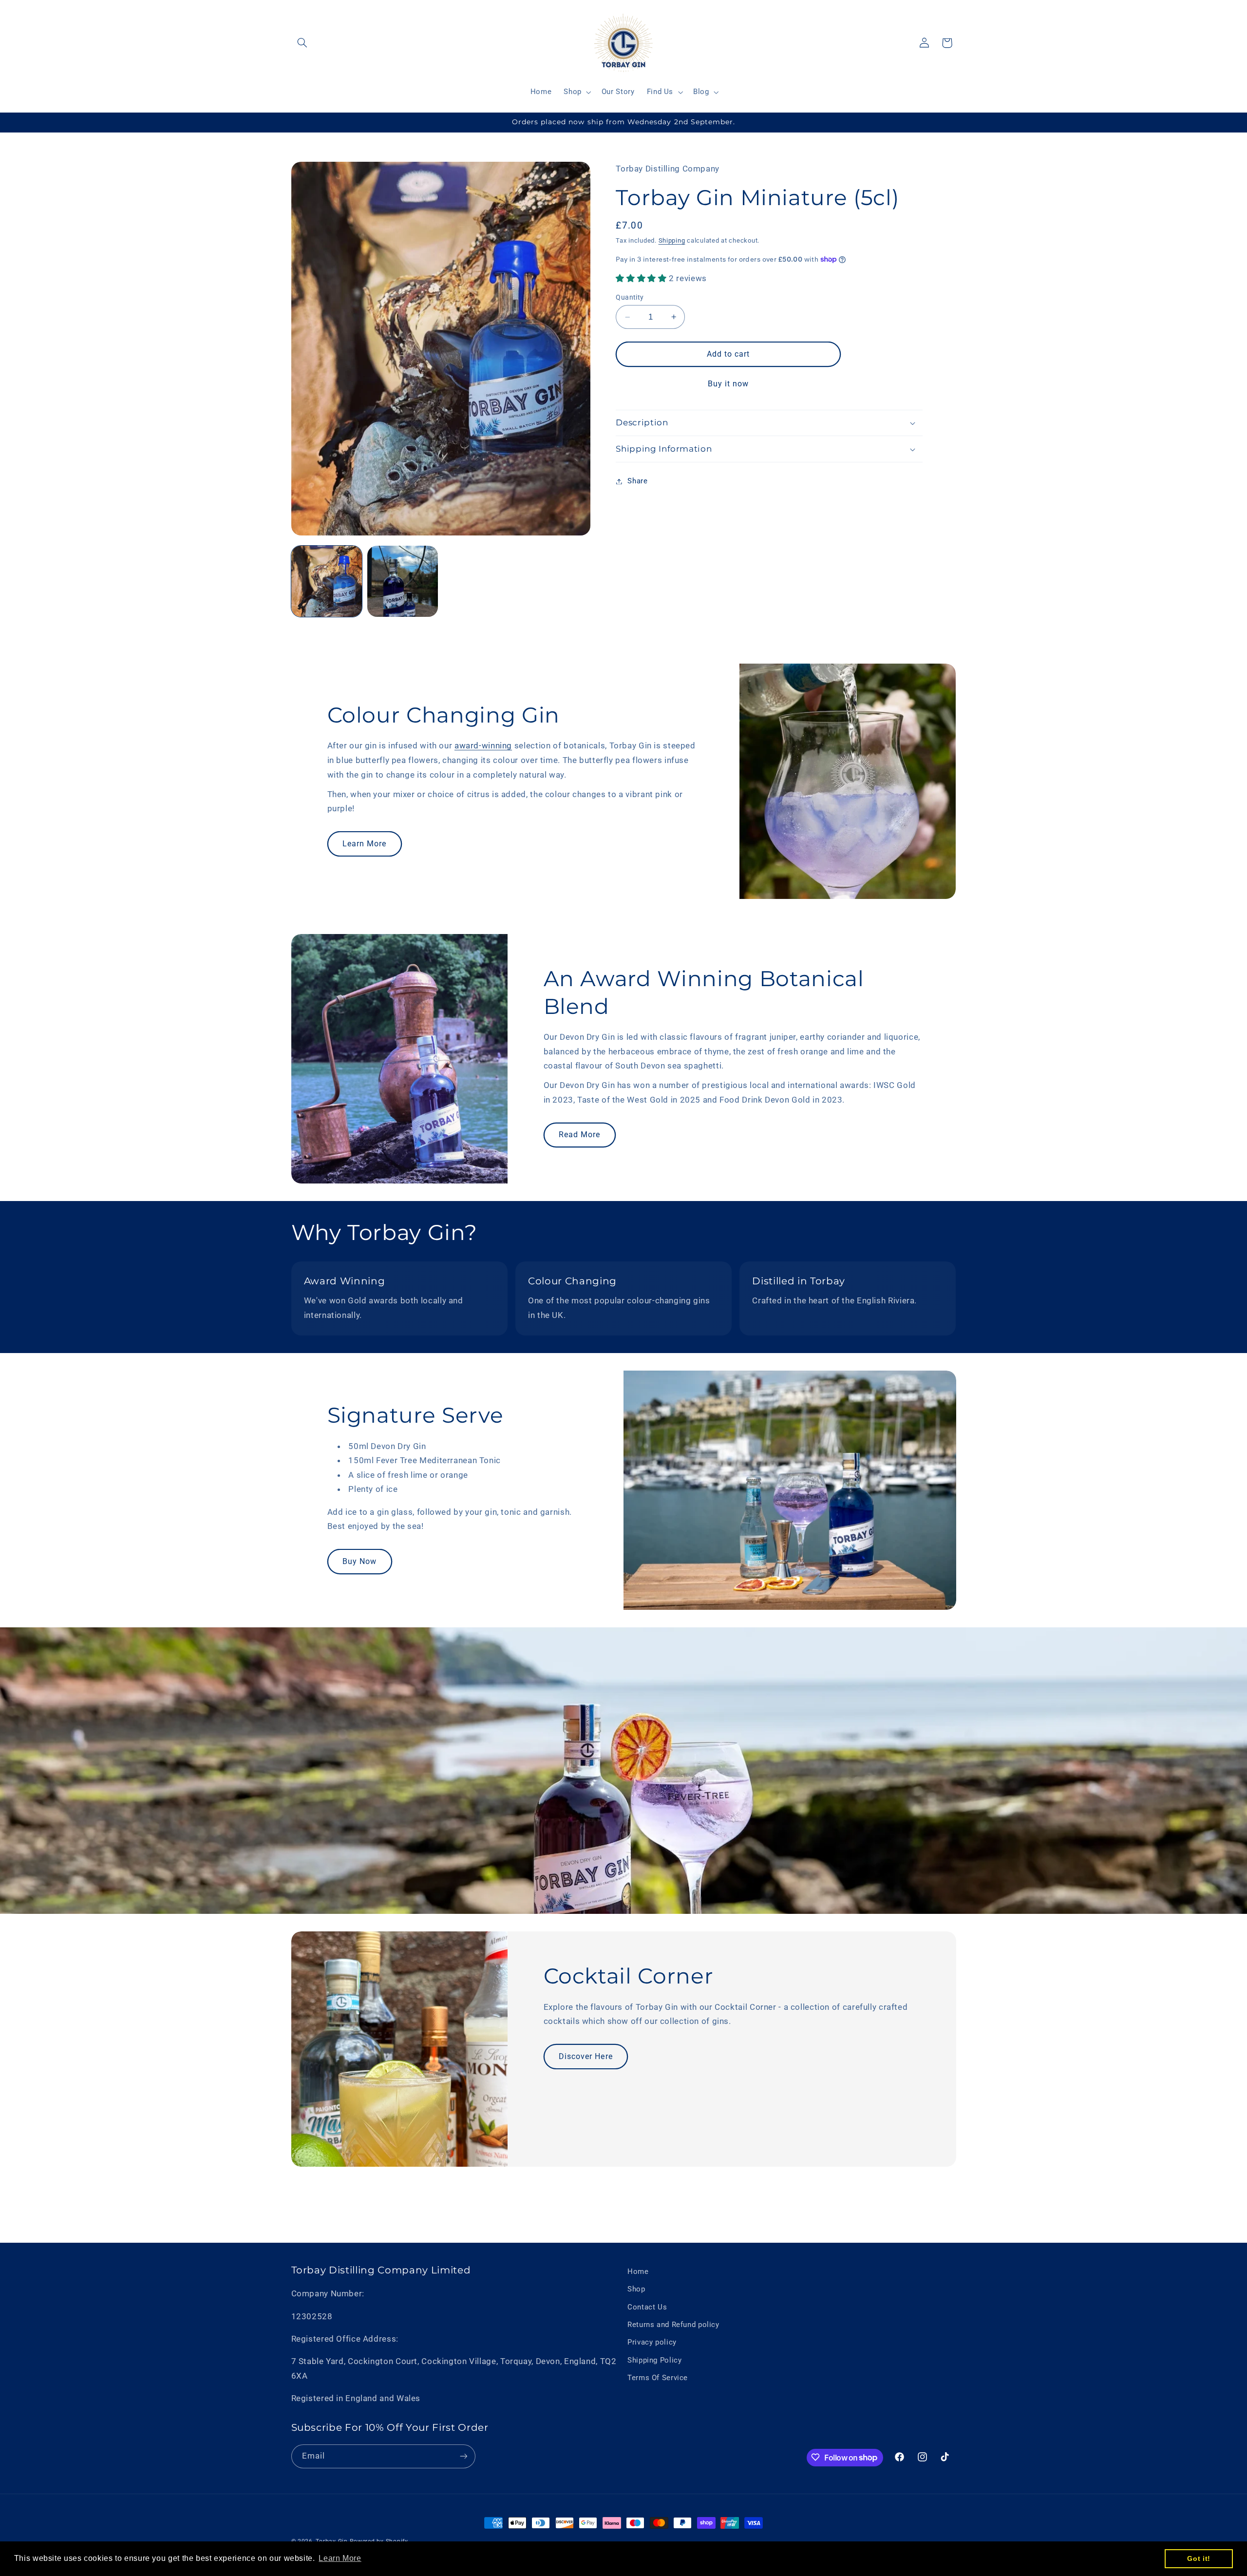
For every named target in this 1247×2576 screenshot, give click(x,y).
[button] (302, 43)
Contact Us (647, 2307)
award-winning (483, 746)
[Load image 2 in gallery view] (403, 581)
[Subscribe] (463, 2456)
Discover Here (586, 2056)
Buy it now (728, 384)
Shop (636, 2290)
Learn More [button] (340, 2558)
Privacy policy (652, 2343)
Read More (579, 1135)
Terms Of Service (658, 2378)
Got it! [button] (1199, 2558)
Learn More (365, 844)
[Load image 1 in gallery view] (327, 581)
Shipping (672, 240)
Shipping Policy (654, 2360)
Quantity (630, 297)
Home (638, 2271)
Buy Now (359, 1561)
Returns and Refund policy (673, 2325)
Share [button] (637, 481)
